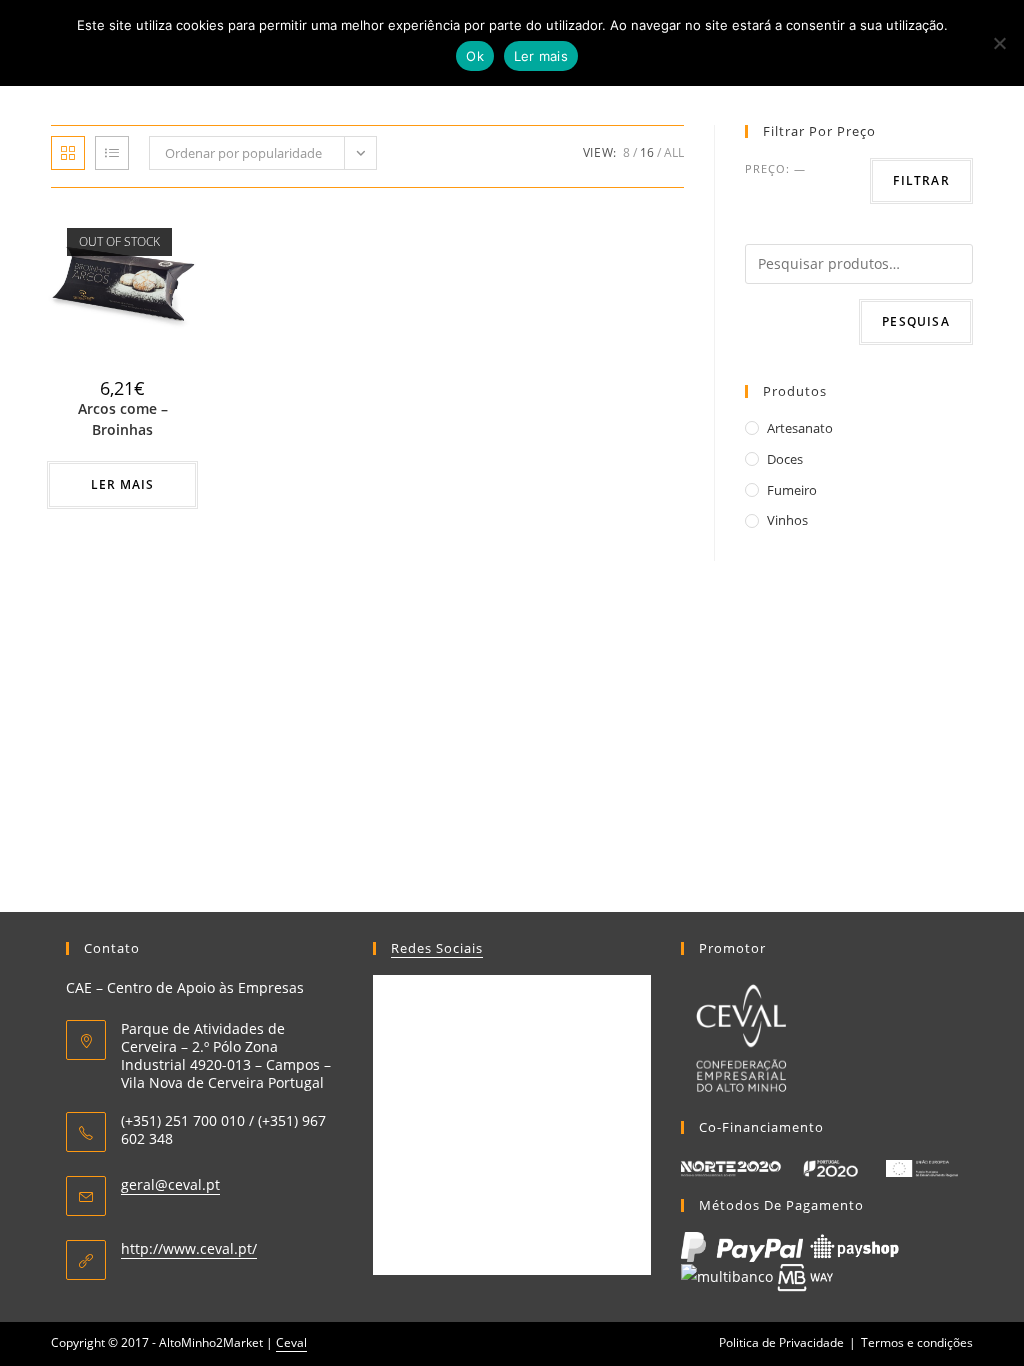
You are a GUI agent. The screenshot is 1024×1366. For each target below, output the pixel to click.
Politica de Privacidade (781, 1342)
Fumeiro (792, 490)
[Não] (999, 43)
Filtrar (921, 180)
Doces (785, 459)
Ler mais (122, 484)
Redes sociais (437, 948)
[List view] (112, 153)
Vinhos (787, 520)
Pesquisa (916, 321)
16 (647, 152)
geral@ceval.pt (170, 1184)
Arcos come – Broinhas (123, 419)
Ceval (291, 1342)
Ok (475, 56)
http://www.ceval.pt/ (189, 1248)
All (674, 152)
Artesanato (800, 428)
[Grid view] (68, 153)
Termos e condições (917, 1342)
